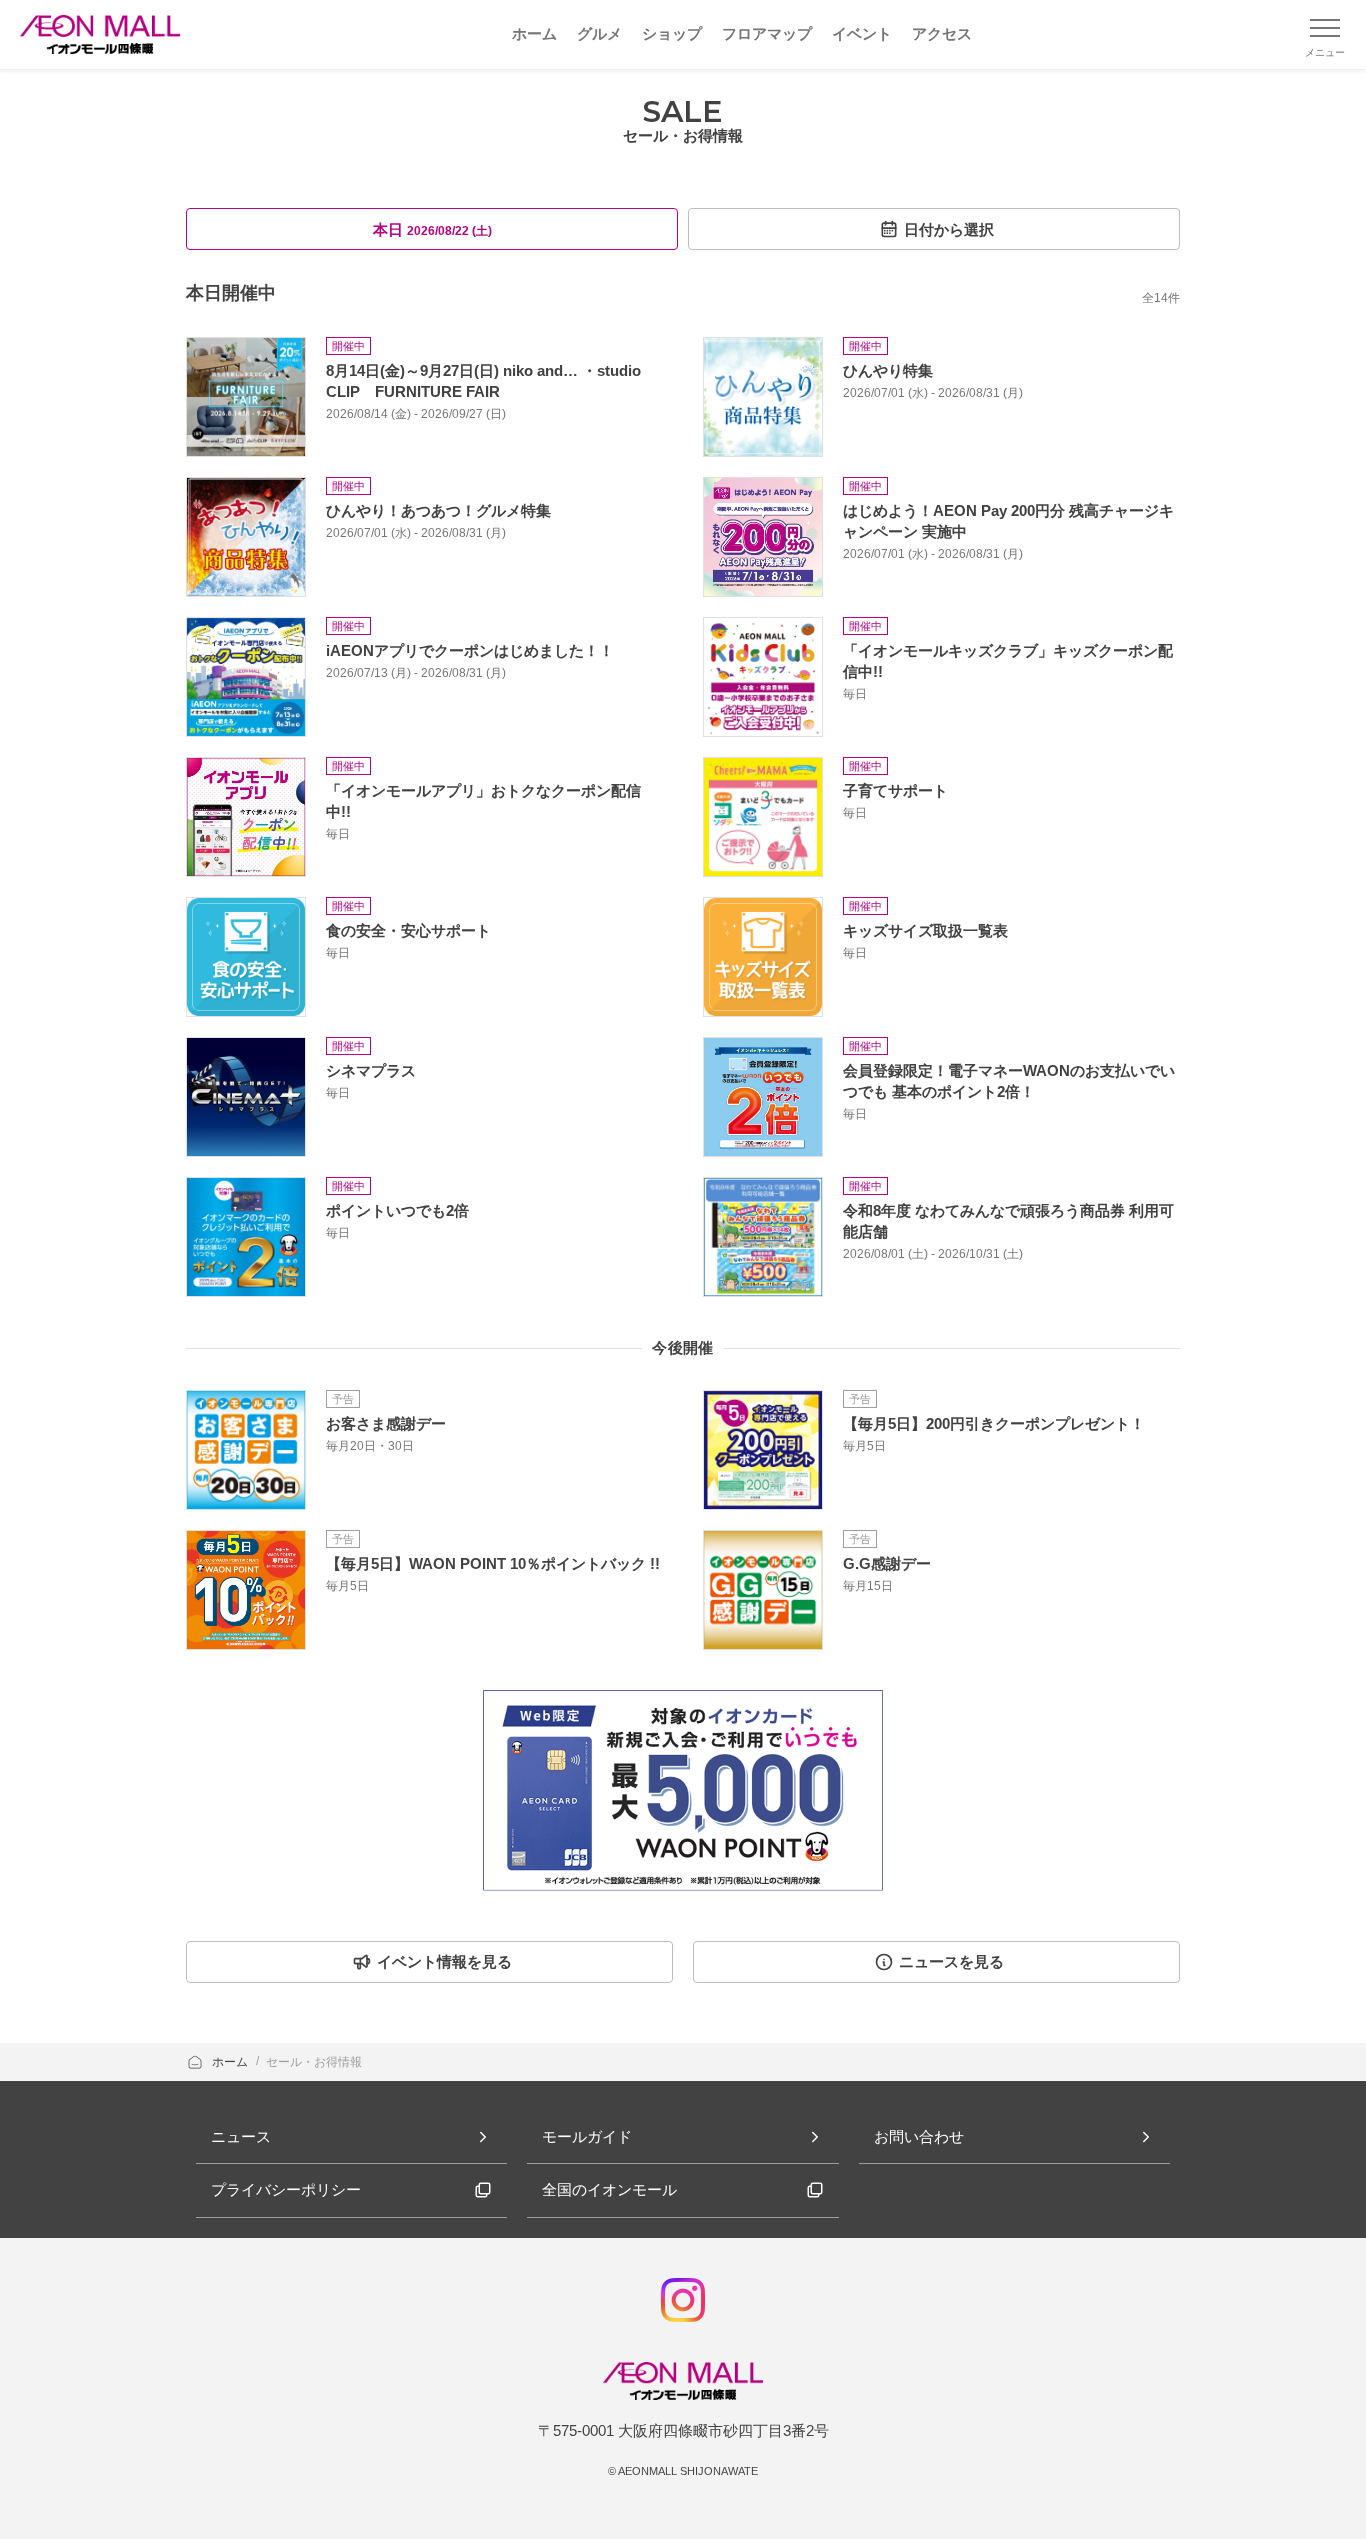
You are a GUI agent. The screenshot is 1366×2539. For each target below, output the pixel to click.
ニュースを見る (951, 1961)
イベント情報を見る (444, 1961)
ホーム (231, 2062)
